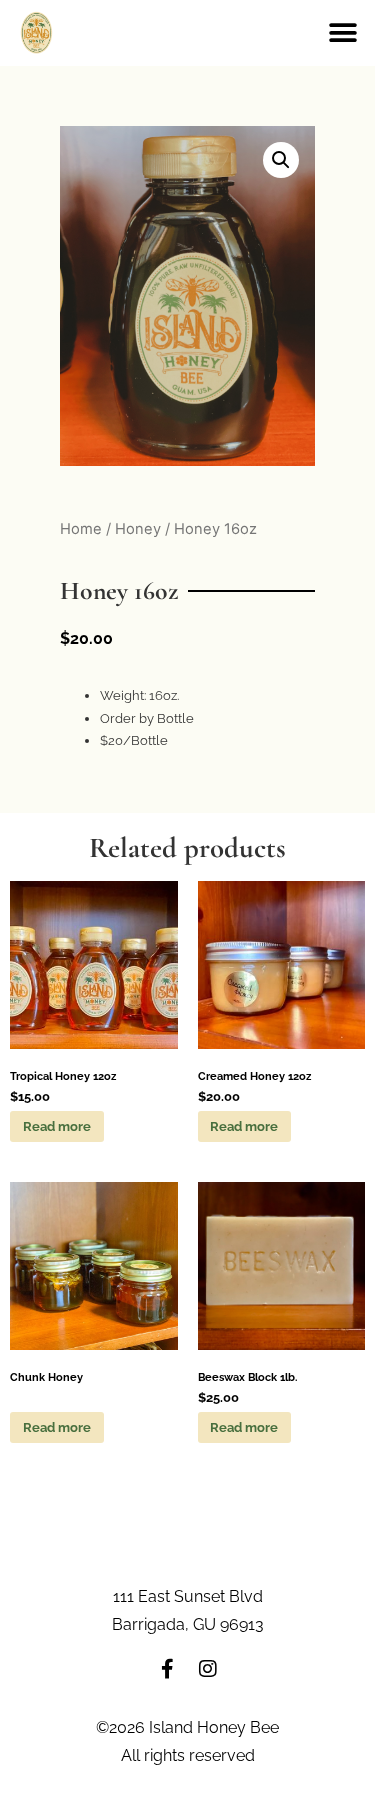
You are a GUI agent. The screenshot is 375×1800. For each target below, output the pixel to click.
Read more (57, 1126)
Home (81, 529)
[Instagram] (208, 1669)
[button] (342, 32)
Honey (138, 529)
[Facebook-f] (168, 1669)
